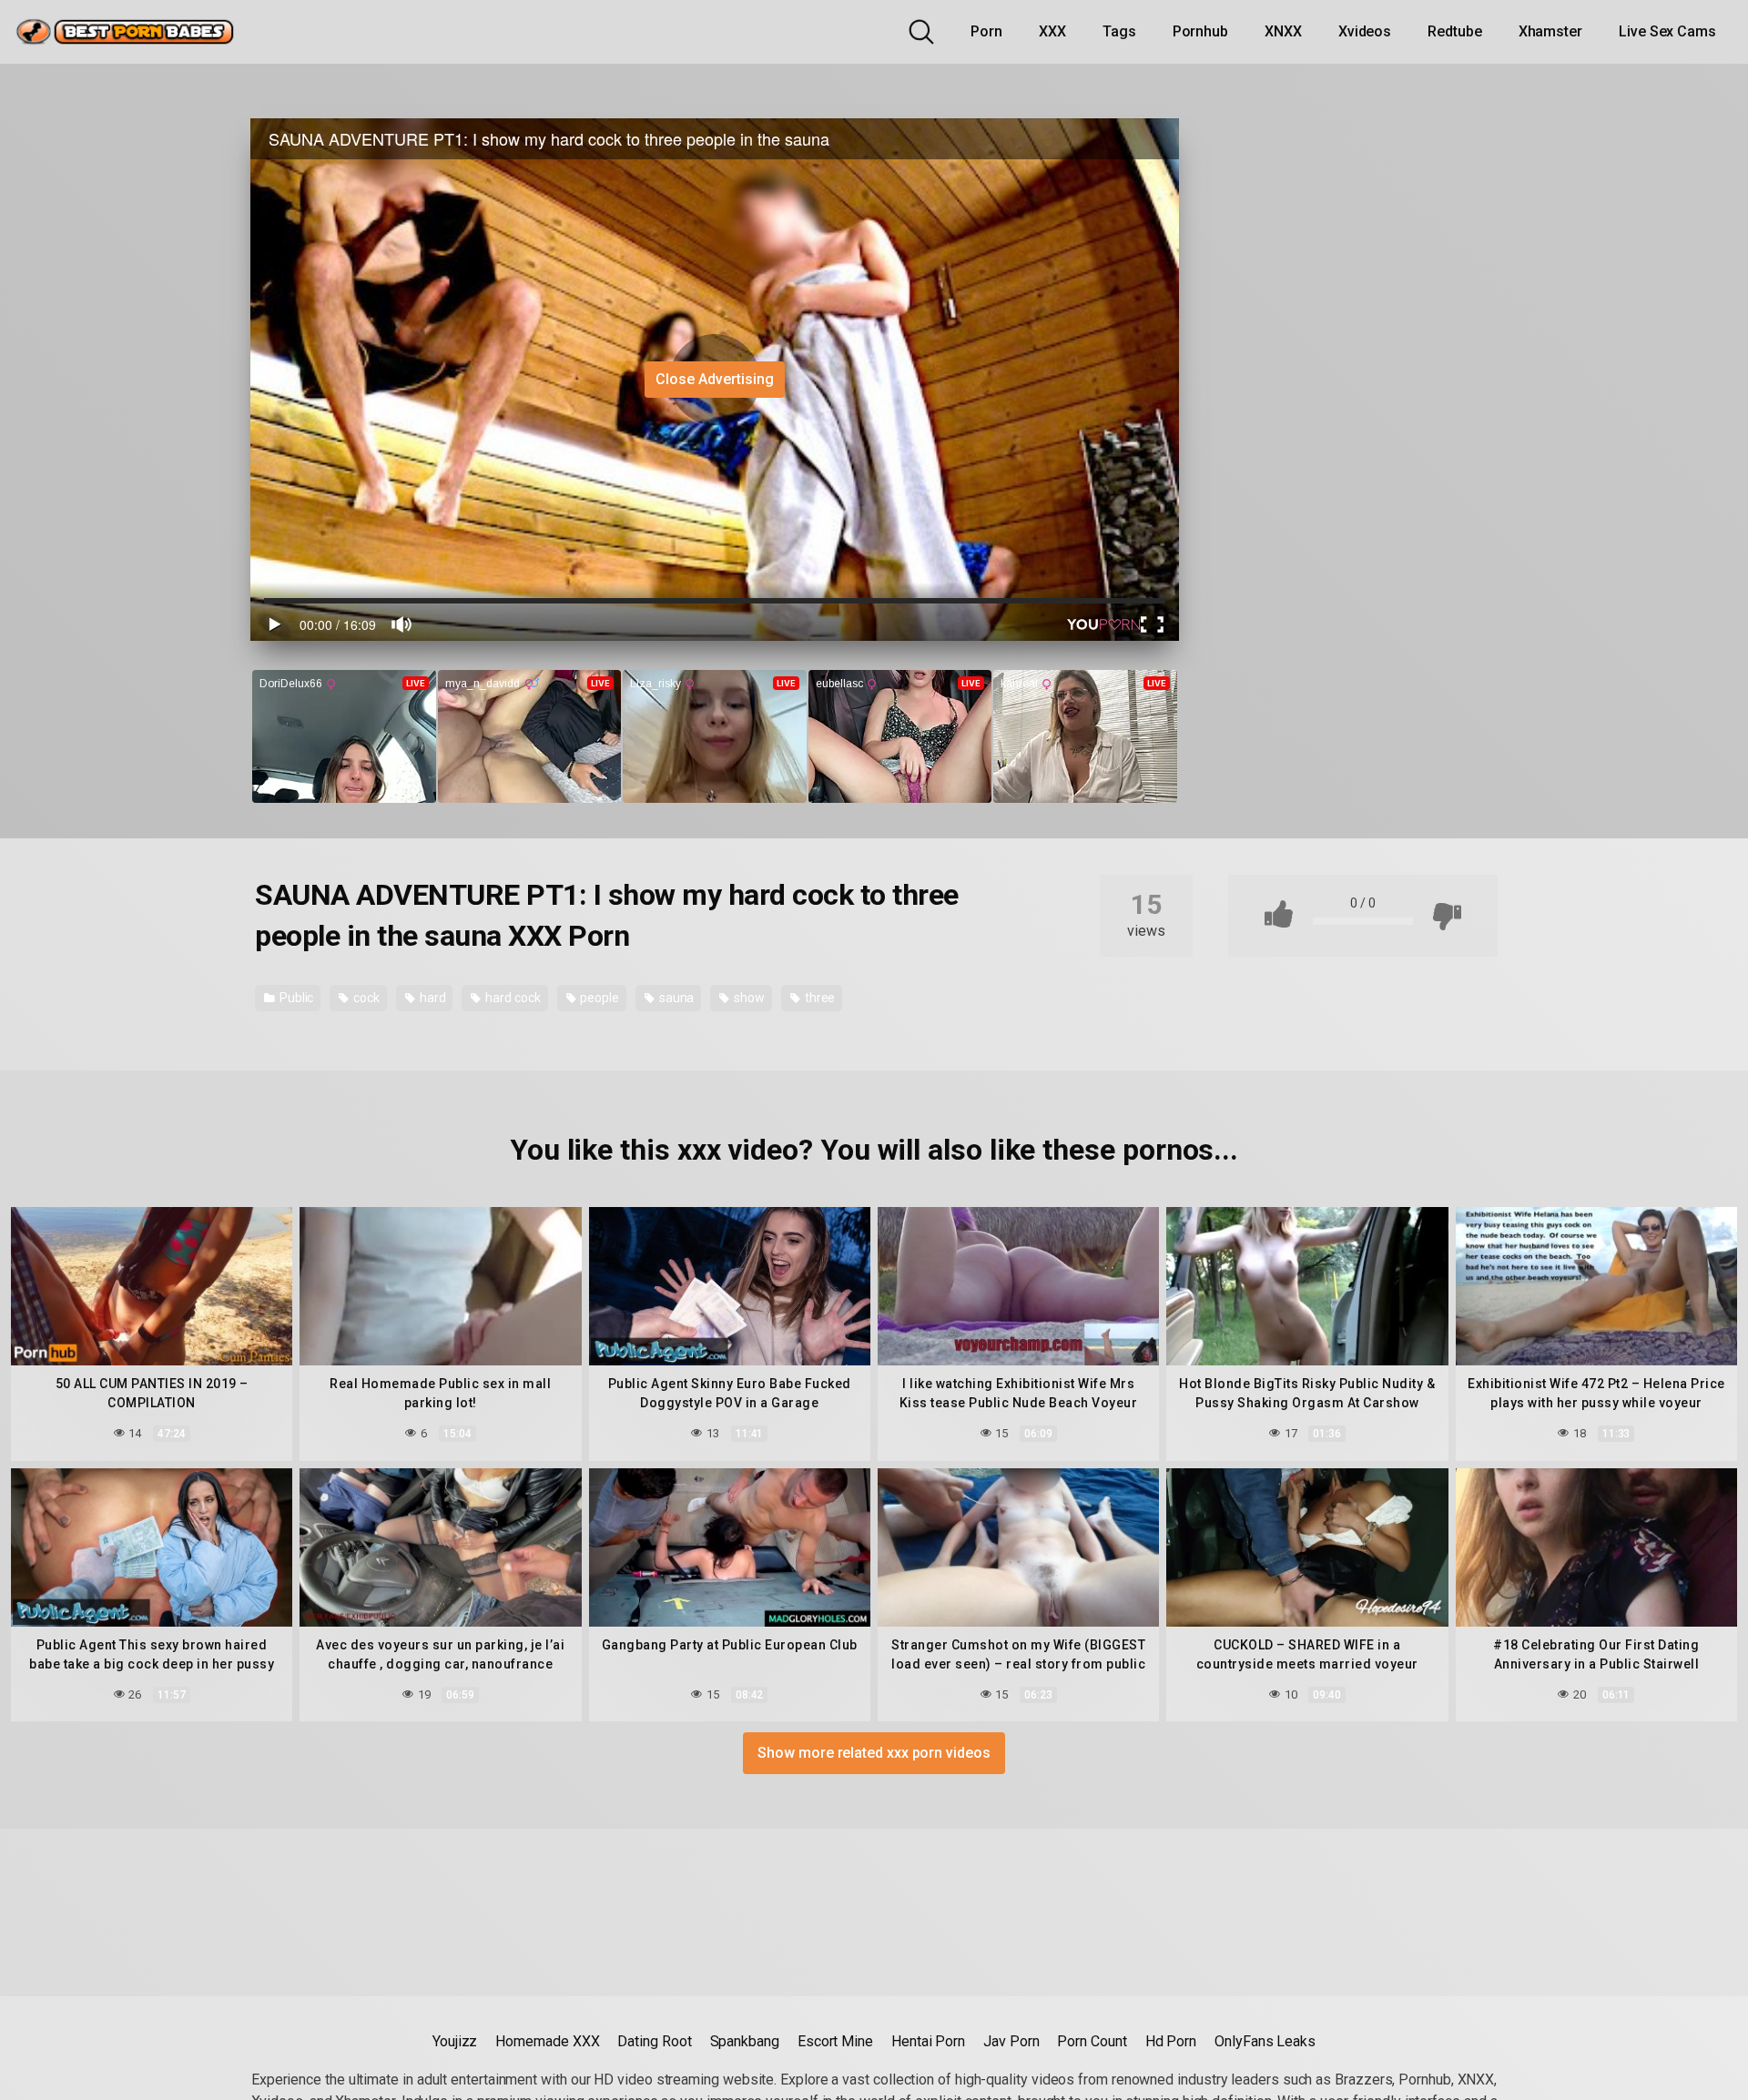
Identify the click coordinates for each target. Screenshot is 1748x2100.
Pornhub (1200, 31)
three (819, 998)
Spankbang (745, 2041)
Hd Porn (1171, 2041)
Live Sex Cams (1667, 31)
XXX (1052, 31)
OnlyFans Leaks (1265, 2041)
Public (295, 998)
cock (365, 998)
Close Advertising (715, 379)
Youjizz (455, 2041)
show (748, 998)
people (598, 998)
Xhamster (1550, 31)
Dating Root (654, 2041)
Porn (986, 31)
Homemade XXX (547, 2041)
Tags (1119, 31)
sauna (676, 998)
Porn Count (1092, 2041)
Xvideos (1365, 31)
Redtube (1454, 31)
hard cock (511, 998)
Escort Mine (835, 2041)
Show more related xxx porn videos (874, 1753)
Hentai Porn (928, 2041)
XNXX (1283, 31)
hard (432, 998)
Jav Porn (1011, 2041)
